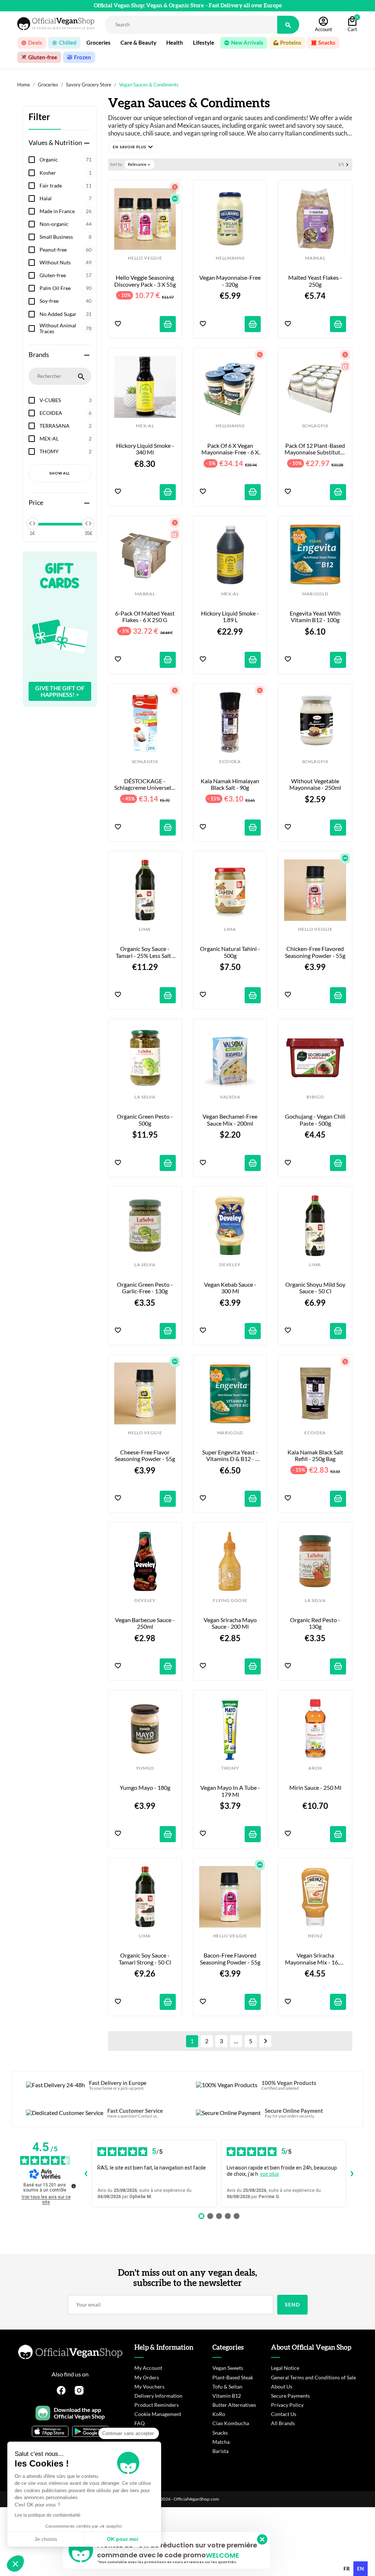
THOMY (66, 451)
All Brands (283, 2423)
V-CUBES (66, 400)
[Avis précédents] (86, 2174)
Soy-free (66, 301)
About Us (282, 2387)
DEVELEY (230, 1265)
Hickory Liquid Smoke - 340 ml (146, 449)
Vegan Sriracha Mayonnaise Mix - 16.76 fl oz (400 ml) (315, 1959)
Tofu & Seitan (227, 2387)
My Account (148, 2368)
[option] (347, 2569)
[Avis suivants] (352, 2174)
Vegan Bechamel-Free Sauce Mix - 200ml (231, 1120)
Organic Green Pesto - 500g (145, 1120)
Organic (66, 159)
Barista (220, 2451)
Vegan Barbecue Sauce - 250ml (145, 1623)
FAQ (140, 2423)
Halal (66, 198)
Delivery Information (158, 2396)
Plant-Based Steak (233, 2377)
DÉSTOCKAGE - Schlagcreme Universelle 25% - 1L (145, 785)
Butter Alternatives (234, 2405)
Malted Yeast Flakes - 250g (316, 281)
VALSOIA (230, 1097)
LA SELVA (145, 1097)
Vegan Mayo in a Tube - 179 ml (231, 1791)
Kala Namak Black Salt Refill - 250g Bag (316, 1456)
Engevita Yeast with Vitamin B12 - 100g (316, 617)
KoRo (219, 2414)
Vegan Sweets (228, 2368)
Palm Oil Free (66, 288)
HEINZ (315, 1936)
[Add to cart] (168, 324)
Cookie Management (158, 2414)
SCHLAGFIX (315, 426)
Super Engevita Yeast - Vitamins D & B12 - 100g (231, 1456)
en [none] (361, 2568)
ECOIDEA (66, 413)
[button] (133, 147)
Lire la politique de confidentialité (48, 2515)
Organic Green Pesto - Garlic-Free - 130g (145, 1288)
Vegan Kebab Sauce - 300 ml (231, 1288)
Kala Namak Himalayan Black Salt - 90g (231, 784)
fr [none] (347, 2568)
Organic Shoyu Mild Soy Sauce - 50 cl (315, 1288)
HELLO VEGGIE (145, 258)
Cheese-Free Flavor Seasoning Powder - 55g (145, 1456)
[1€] (32, 524)
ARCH (315, 1768)
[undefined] (74, 2186)
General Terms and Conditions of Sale (313, 2377)
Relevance (140, 164)
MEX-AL (66, 438)
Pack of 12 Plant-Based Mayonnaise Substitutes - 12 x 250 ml (315, 449)
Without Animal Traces (66, 328)
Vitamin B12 (227, 2396)
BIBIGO (315, 1097)
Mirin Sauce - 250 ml (315, 1788)
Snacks (220, 2433)
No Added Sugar (66, 314)
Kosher (66, 173)
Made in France (66, 211)
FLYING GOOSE (230, 1601)
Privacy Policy (287, 2405)
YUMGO (145, 1768)
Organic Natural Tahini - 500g (230, 952)
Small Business (66, 237)
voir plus (270, 2174)
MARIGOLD (315, 594)
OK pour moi (123, 2539)
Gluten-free (66, 275)
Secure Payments (290, 2396)
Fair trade (66, 185)
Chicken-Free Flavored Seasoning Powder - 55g (315, 952)
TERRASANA (66, 426)
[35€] (88, 524)
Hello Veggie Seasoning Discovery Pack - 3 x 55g (145, 281)
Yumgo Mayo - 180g (145, 1788)
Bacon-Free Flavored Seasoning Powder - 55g (230, 1959)
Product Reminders (157, 2405)
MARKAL (315, 258)
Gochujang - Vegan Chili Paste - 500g (315, 1120)
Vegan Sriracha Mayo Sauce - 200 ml (231, 1623)
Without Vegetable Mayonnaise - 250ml (315, 784)
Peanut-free (66, 250)
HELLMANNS (230, 258)
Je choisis (46, 2539)
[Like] (118, 324)
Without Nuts (66, 262)
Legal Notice (285, 2368)
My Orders (147, 2377)
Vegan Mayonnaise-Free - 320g (230, 281)
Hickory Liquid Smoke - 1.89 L (231, 617)
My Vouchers (149, 2387)
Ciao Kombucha (231, 2423)
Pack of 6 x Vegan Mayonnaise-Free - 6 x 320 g (231, 449)
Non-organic (66, 224)
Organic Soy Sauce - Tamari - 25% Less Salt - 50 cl (146, 952)
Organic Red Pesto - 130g (316, 1623)
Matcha (221, 2442)
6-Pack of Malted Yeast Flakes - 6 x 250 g (145, 617)
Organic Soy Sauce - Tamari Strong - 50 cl (145, 1959)
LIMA (145, 929)
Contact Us (284, 2414)
